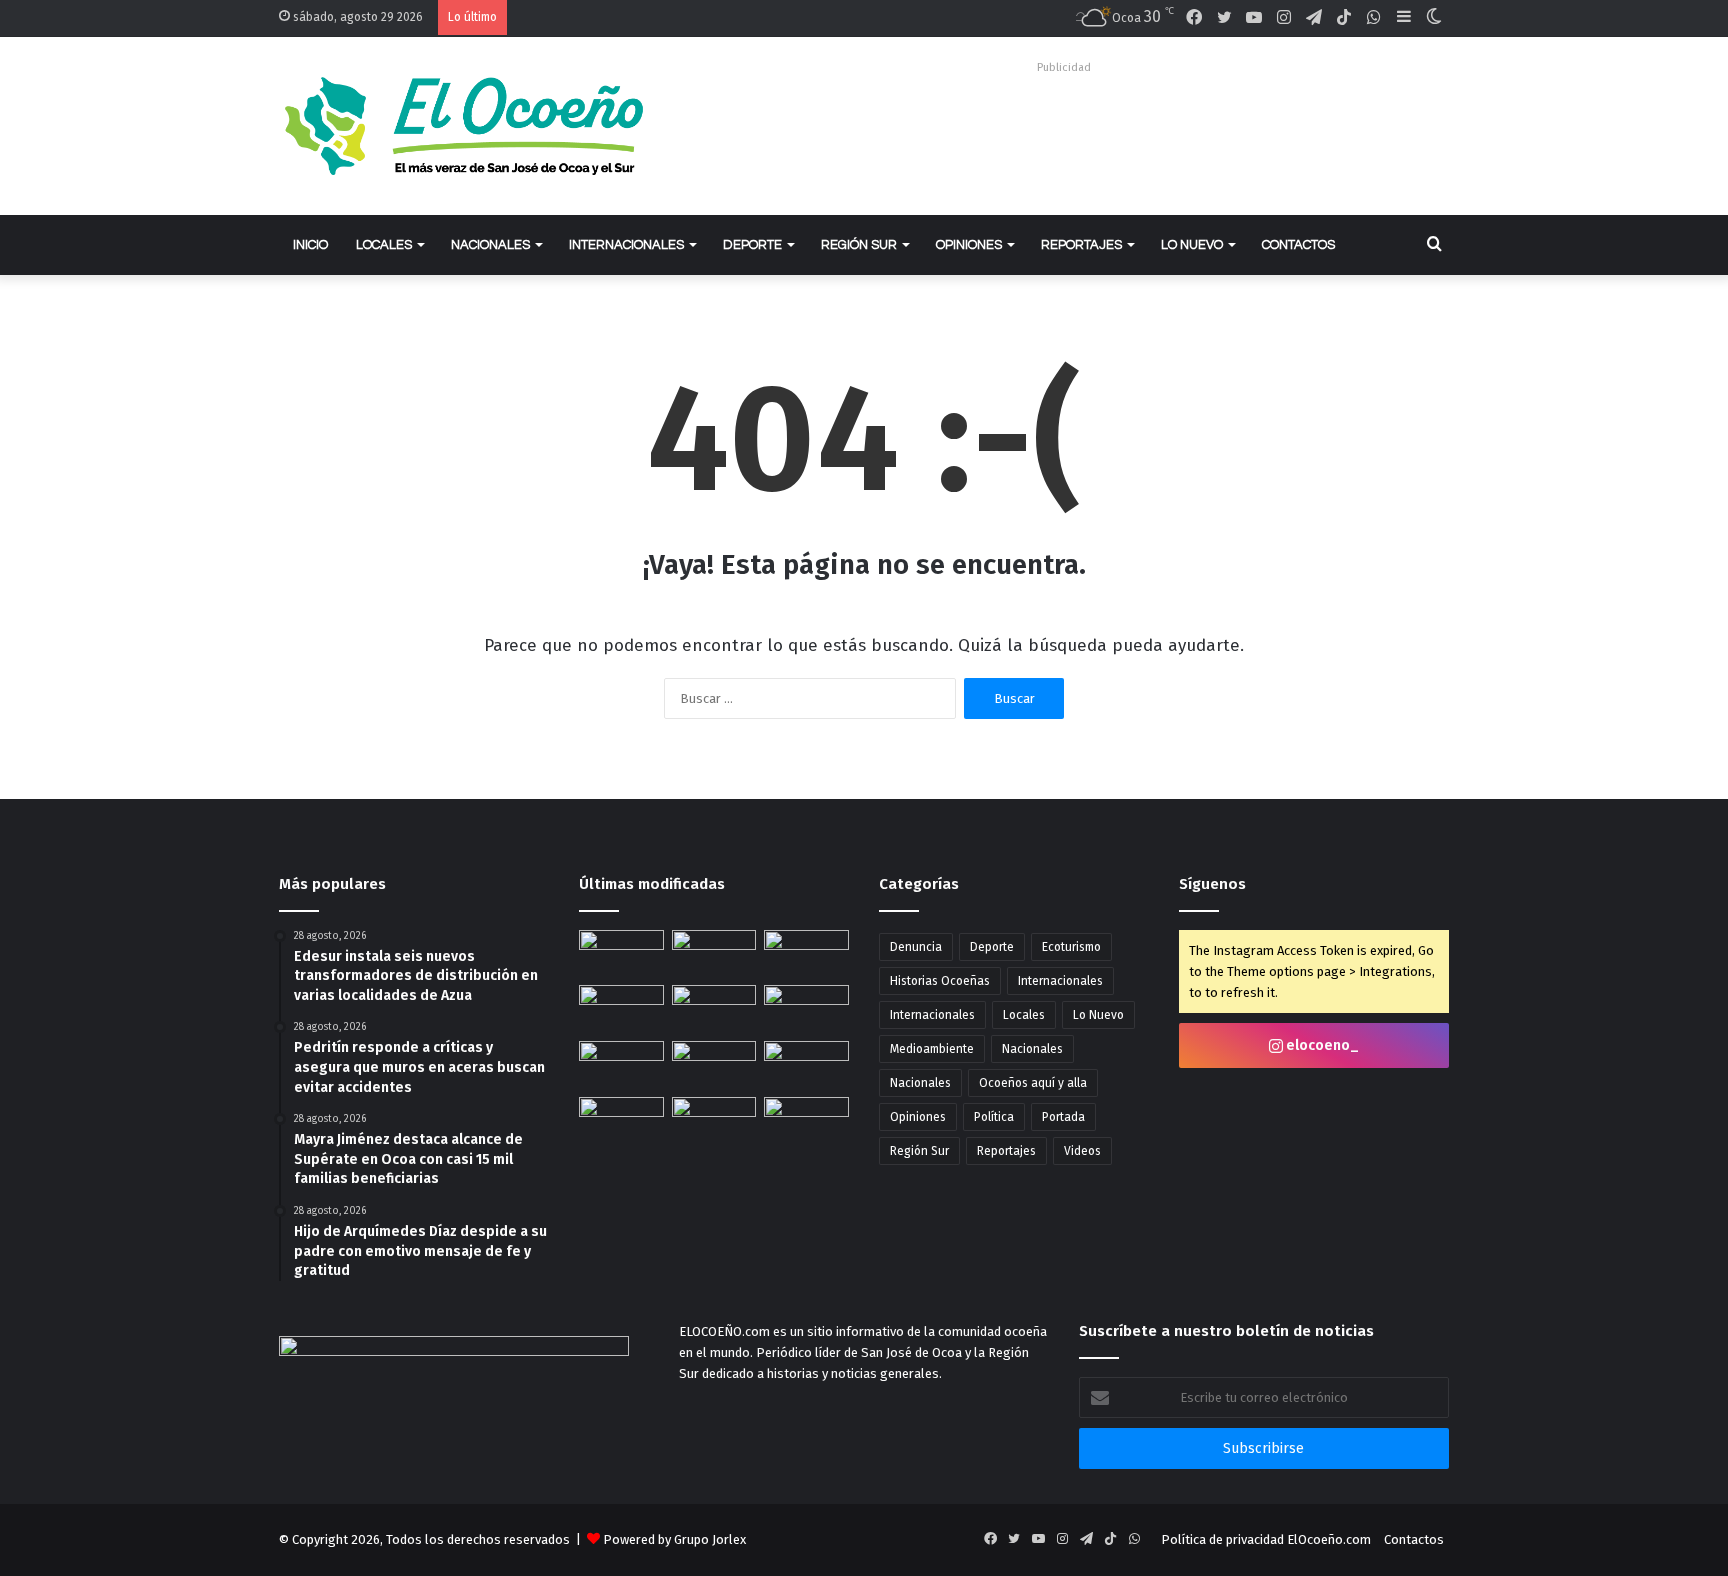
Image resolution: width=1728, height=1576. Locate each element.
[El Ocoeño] (464, 126)
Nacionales (490, 245)
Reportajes (1081, 245)
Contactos (1298, 245)
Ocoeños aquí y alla (1033, 1083)
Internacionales (626, 245)
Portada (1063, 1117)
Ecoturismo (1071, 947)
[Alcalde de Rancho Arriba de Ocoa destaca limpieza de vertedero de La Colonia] (806, 1117)
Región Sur (859, 245)
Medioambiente (932, 1049)
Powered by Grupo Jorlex (674, 1539)
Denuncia (916, 947)
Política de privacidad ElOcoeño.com (1266, 1539)
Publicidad (1064, 67)
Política (994, 1117)
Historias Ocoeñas (940, 981)
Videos (1082, 1151)
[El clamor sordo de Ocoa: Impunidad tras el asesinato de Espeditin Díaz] (714, 954)
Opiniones (969, 245)
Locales (384, 245)
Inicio (310, 245)
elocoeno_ (1321, 1045)
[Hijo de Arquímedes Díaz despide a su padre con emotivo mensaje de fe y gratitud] (714, 1009)
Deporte (752, 245)
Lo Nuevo (1192, 245)
